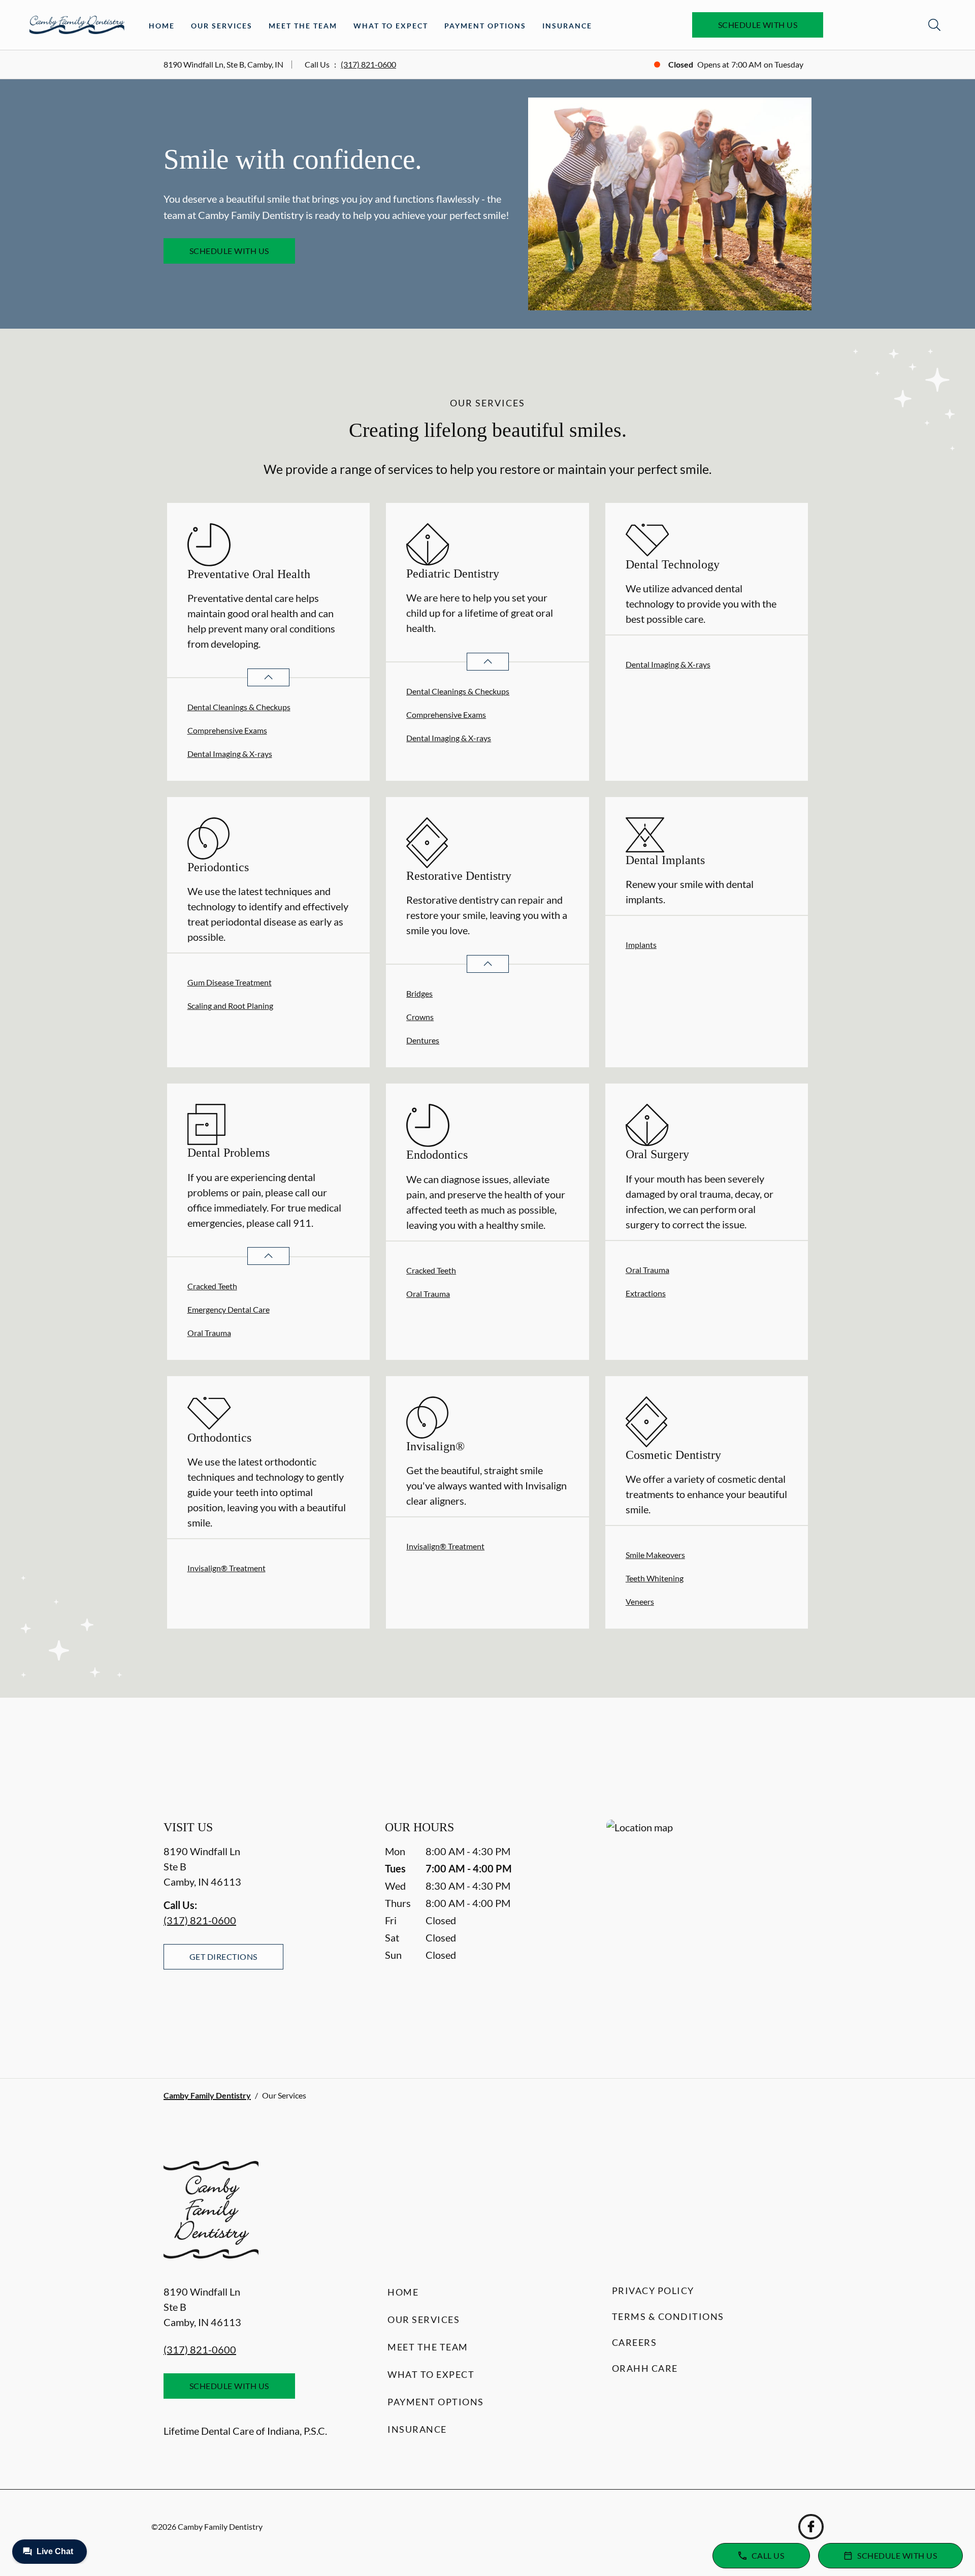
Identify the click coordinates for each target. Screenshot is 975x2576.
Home (162, 26)
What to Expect (391, 26)
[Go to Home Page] (77, 25)
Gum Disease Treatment (230, 982)
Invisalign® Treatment (226, 1568)
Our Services (222, 26)
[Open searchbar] (934, 25)
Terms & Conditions (668, 2316)
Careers (635, 2342)
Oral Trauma (209, 1333)
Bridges (419, 993)
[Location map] (709, 1929)
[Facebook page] (811, 2527)
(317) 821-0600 (368, 64)
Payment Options (485, 26)
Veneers (640, 1601)
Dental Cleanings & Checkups (239, 707)
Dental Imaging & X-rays (230, 754)
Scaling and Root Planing (230, 1006)
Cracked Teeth (212, 1286)
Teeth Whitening (655, 1578)
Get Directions (223, 1957)
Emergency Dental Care (229, 1309)
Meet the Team (303, 26)
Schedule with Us (758, 25)
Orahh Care (645, 2368)
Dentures (423, 1040)
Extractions (646, 1293)
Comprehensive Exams (227, 730)
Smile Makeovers (655, 1555)
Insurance (567, 26)
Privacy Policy (653, 2291)
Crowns (420, 1017)
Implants (641, 945)
